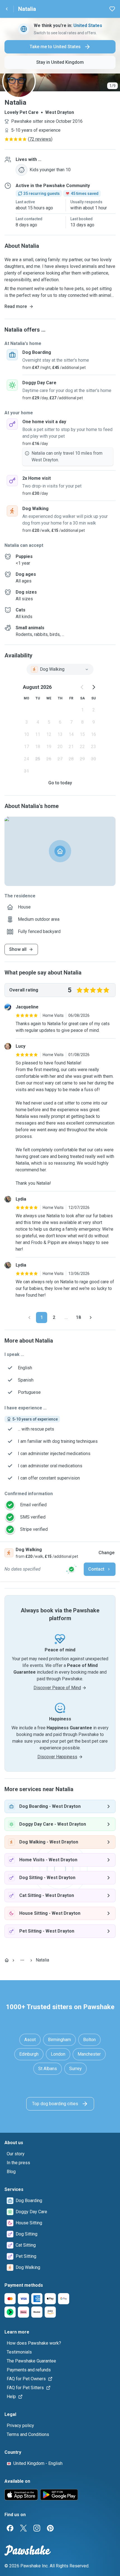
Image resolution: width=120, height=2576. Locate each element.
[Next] (91, 1318)
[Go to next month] (93, 687)
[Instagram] (37, 2528)
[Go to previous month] (82, 687)
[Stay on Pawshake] (71, 1569)
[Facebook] (10, 2528)
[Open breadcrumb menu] (22, 1960)
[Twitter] (23, 2528)
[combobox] (60, 669)
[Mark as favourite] (112, 9)
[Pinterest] (50, 2528)
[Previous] (29, 1318)
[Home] (7, 1960)
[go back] (7, 9)
